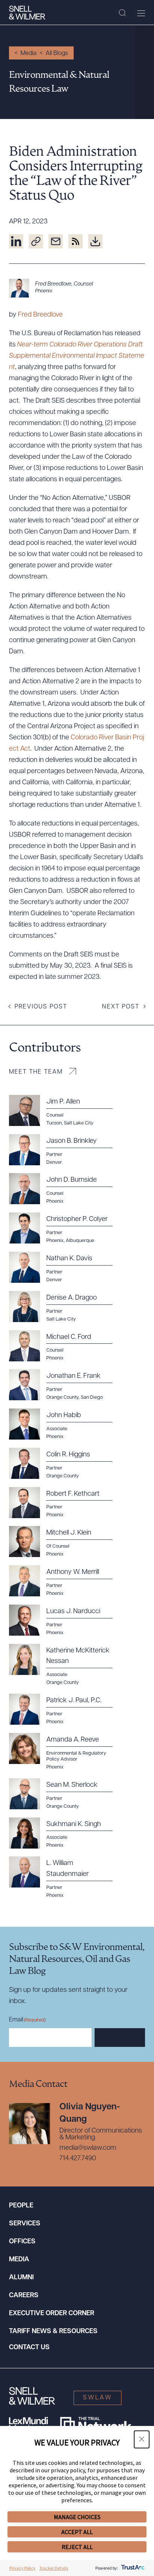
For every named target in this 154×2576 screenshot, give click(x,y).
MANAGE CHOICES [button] (77, 2517)
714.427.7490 (78, 2159)
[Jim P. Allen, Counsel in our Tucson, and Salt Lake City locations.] (65, 1111)
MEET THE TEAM (36, 1072)
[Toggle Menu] (141, 13)
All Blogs (57, 54)
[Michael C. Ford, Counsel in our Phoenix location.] (65, 1346)
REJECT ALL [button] (77, 2547)
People (21, 2206)
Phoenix (44, 291)
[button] (142, 2439)
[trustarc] (132, 2568)
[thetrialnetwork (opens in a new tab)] (96, 2424)
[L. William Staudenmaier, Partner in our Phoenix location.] (65, 1878)
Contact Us (29, 2348)
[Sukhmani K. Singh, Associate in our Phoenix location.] (65, 1833)
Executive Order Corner (52, 2314)
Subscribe (120, 2038)
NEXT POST (121, 1007)
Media (29, 54)
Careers (24, 2296)
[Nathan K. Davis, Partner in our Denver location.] (65, 1267)
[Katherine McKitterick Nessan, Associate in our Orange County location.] (65, 1665)
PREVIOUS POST (41, 1007)
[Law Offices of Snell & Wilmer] (27, 13)
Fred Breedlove (40, 315)
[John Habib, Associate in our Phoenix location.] (65, 1424)
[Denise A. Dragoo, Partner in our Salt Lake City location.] (65, 1307)
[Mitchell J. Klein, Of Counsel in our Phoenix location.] (65, 1542)
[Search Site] (122, 13)
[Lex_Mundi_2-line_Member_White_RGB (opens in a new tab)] (28, 2424)
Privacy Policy (22, 2568)
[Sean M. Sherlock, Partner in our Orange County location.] (65, 1794)
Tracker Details (54, 2568)
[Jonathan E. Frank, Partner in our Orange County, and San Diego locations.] (65, 1385)
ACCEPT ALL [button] (77, 2532)
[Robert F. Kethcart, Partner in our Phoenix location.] (65, 1503)
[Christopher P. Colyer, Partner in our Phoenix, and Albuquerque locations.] (65, 1228)
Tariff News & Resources (53, 2332)
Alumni (21, 2278)
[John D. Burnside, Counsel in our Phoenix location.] (65, 1189)
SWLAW (98, 2398)
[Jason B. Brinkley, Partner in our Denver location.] (65, 1150)
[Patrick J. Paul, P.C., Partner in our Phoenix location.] (65, 1709)
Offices (22, 2242)
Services (25, 2224)
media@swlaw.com (88, 2148)
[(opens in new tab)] (16, 241)
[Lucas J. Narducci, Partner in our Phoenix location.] (65, 1620)
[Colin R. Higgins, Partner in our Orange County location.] (65, 1464)
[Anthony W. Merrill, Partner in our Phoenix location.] (65, 1581)
